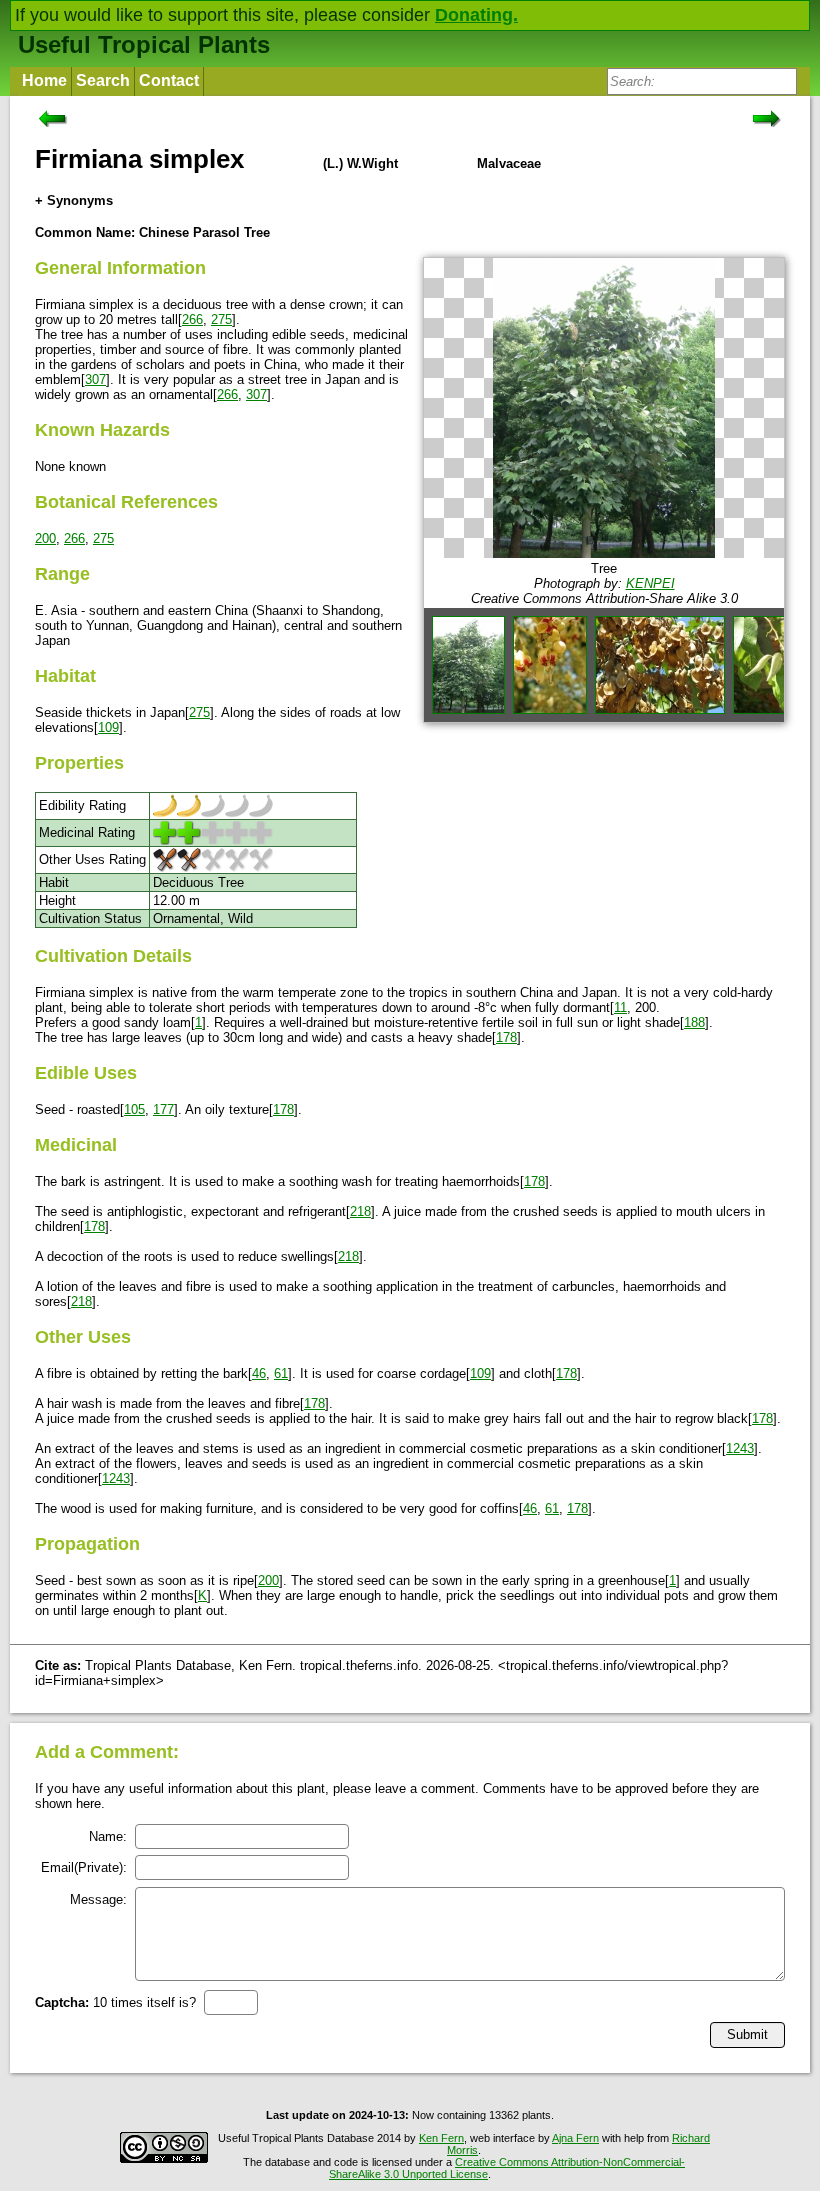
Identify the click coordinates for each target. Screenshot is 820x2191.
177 (163, 1109)
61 (281, 1373)
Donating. (476, 15)
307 (95, 379)
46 (259, 1373)
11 (620, 1007)
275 (221, 319)
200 (45, 538)
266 (192, 319)
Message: (98, 1899)
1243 (740, 1448)
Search (103, 80)
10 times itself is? (115, 2002)
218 (360, 1211)
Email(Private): (84, 1867)
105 (134, 1109)
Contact (169, 80)
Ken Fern (441, 2138)
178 (506, 1037)
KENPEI (650, 583)
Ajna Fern (575, 2138)
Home (44, 80)
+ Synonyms (74, 200)
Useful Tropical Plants (144, 44)
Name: (108, 1836)
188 (694, 1022)
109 (108, 727)
